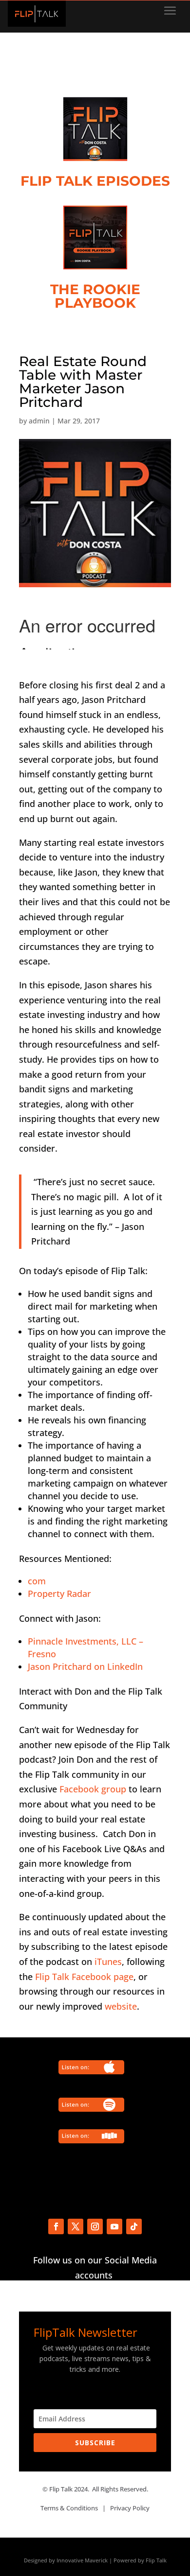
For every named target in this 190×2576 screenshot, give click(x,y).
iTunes (108, 1962)
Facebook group (93, 1789)
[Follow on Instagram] (95, 2226)
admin (39, 421)
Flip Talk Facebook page (84, 1977)
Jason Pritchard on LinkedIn (85, 1666)
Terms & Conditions (69, 2508)
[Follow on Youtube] (114, 2226)
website (121, 2006)
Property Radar (59, 1594)
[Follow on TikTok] (134, 2226)
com (37, 1581)
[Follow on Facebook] (56, 2226)
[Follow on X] (76, 2226)
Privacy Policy (130, 2508)
